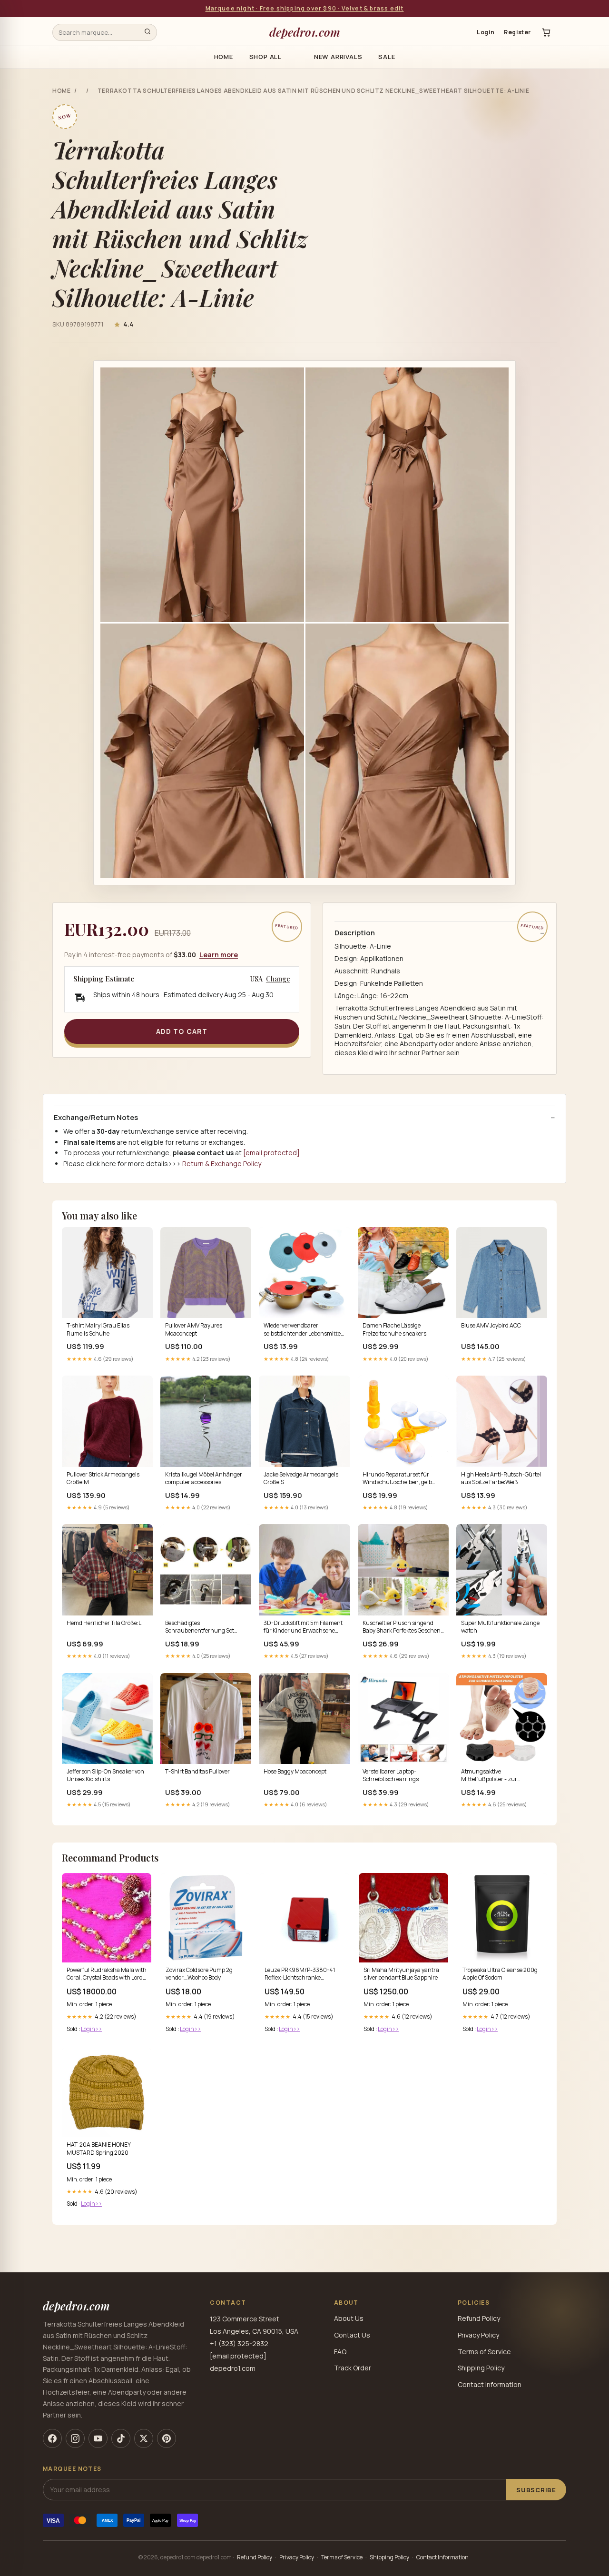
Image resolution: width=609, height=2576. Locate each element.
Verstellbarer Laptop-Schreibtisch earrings (391, 1775)
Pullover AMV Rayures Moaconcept (194, 1329)
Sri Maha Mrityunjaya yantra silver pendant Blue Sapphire (401, 1974)
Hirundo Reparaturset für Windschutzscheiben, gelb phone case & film (397, 1479)
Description (355, 933)
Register (517, 32)
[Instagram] (75, 2438)
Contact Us (352, 2335)
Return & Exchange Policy (222, 1164)
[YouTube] (98, 2438)
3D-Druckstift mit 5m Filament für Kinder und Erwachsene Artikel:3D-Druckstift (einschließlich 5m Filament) (303, 1627)
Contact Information (490, 2384)
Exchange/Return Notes (96, 1118)
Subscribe (536, 2490)
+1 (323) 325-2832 (239, 2343)
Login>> (91, 2029)
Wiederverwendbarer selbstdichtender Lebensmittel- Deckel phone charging (304, 1330)
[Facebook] (52, 2438)
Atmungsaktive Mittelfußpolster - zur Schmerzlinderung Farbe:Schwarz (489, 1776)
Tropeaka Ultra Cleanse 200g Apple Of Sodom (500, 1974)
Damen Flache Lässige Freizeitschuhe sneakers (394, 1329)
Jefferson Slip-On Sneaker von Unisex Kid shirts (105, 1775)
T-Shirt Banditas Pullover (197, 1772)
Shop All (265, 57)
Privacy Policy (478, 2335)
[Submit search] (147, 32)
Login (486, 32)
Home (224, 57)
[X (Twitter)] (144, 2438)
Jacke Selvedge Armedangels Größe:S (301, 1478)
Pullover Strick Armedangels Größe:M (103, 1478)
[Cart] (546, 32)
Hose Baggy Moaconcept (295, 1772)
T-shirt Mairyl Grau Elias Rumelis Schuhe (98, 1329)
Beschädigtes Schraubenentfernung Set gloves (200, 1627)
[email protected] (271, 1153)
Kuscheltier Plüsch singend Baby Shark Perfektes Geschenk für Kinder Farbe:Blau (403, 1627)
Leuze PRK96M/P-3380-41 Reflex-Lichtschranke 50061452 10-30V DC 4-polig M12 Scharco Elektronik (302, 1974)
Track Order (353, 2368)
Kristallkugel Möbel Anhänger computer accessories (204, 1478)
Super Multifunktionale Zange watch (500, 1627)
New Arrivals (338, 57)
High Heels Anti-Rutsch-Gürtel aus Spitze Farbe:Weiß (501, 1478)
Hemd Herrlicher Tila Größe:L (104, 1623)
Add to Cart (182, 1031)
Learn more (219, 955)
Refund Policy (479, 2318)
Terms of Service (484, 2352)
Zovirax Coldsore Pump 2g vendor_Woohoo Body (199, 1974)
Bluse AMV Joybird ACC (491, 1326)
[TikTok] (121, 2438)
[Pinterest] (167, 2438)
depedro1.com (305, 32)
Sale (387, 57)
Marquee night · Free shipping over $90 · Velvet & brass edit (305, 8)
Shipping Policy (481, 2368)
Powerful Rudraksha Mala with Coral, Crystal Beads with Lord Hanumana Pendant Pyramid (107, 1974)
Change (278, 979)
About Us (349, 2318)
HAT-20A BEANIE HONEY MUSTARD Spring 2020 (99, 2149)
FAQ (340, 2352)
